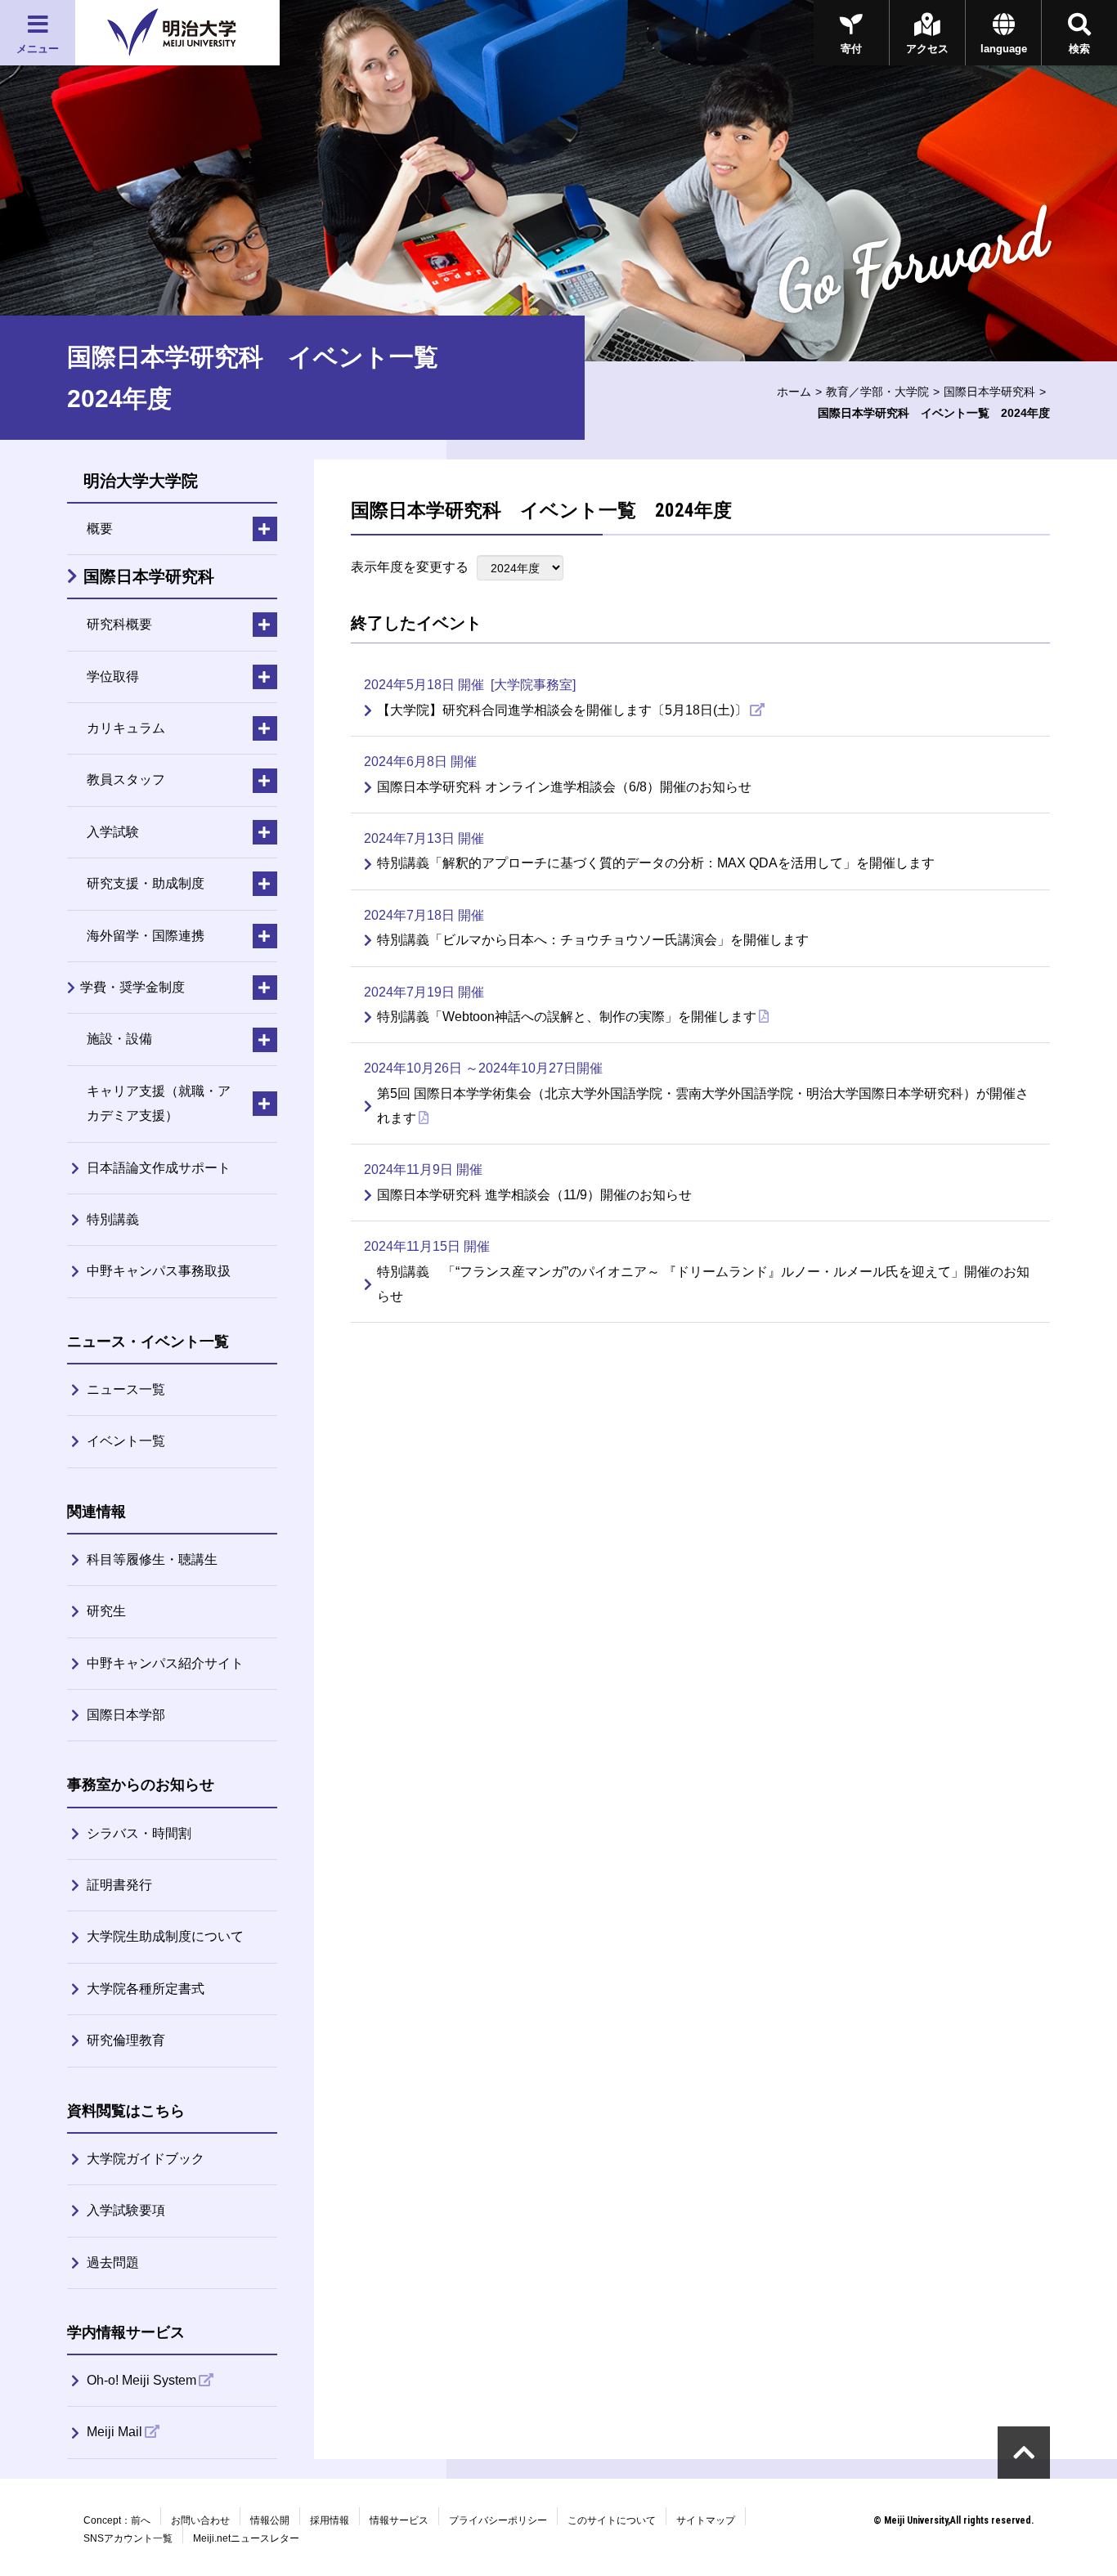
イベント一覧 (126, 1441)
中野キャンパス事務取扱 (159, 1271)
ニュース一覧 (126, 1389)
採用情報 (330, 2520)
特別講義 (113, 1219)
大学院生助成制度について (165, 1936)
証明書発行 (119, 1885)
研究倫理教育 (126, 2040)
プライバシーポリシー (498, 2520)
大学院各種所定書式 (146, 1989)
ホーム (794, 392)
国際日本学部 (126, 1715)
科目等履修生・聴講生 (152, 1559)
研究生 (106, 1611)
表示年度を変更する (410, 567)
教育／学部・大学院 (877, 392)
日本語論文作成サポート (159, 1168)
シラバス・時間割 (139, 1833)
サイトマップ (706, 2520)
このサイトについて (612, 2520)
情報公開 (270, 2520)
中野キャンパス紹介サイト (165, 1663)
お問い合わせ (200, 2520)
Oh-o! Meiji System (141, 2380)
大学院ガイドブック (146, 2159)
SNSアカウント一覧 (128, 2538)
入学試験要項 (126, 2210)
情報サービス (399, 2520)
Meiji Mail (114, 2432)
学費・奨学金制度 (132, 987)
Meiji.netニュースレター (246, 2538)
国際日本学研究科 (989, 392)
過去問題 (113, 2262)
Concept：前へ (117, 2520)
